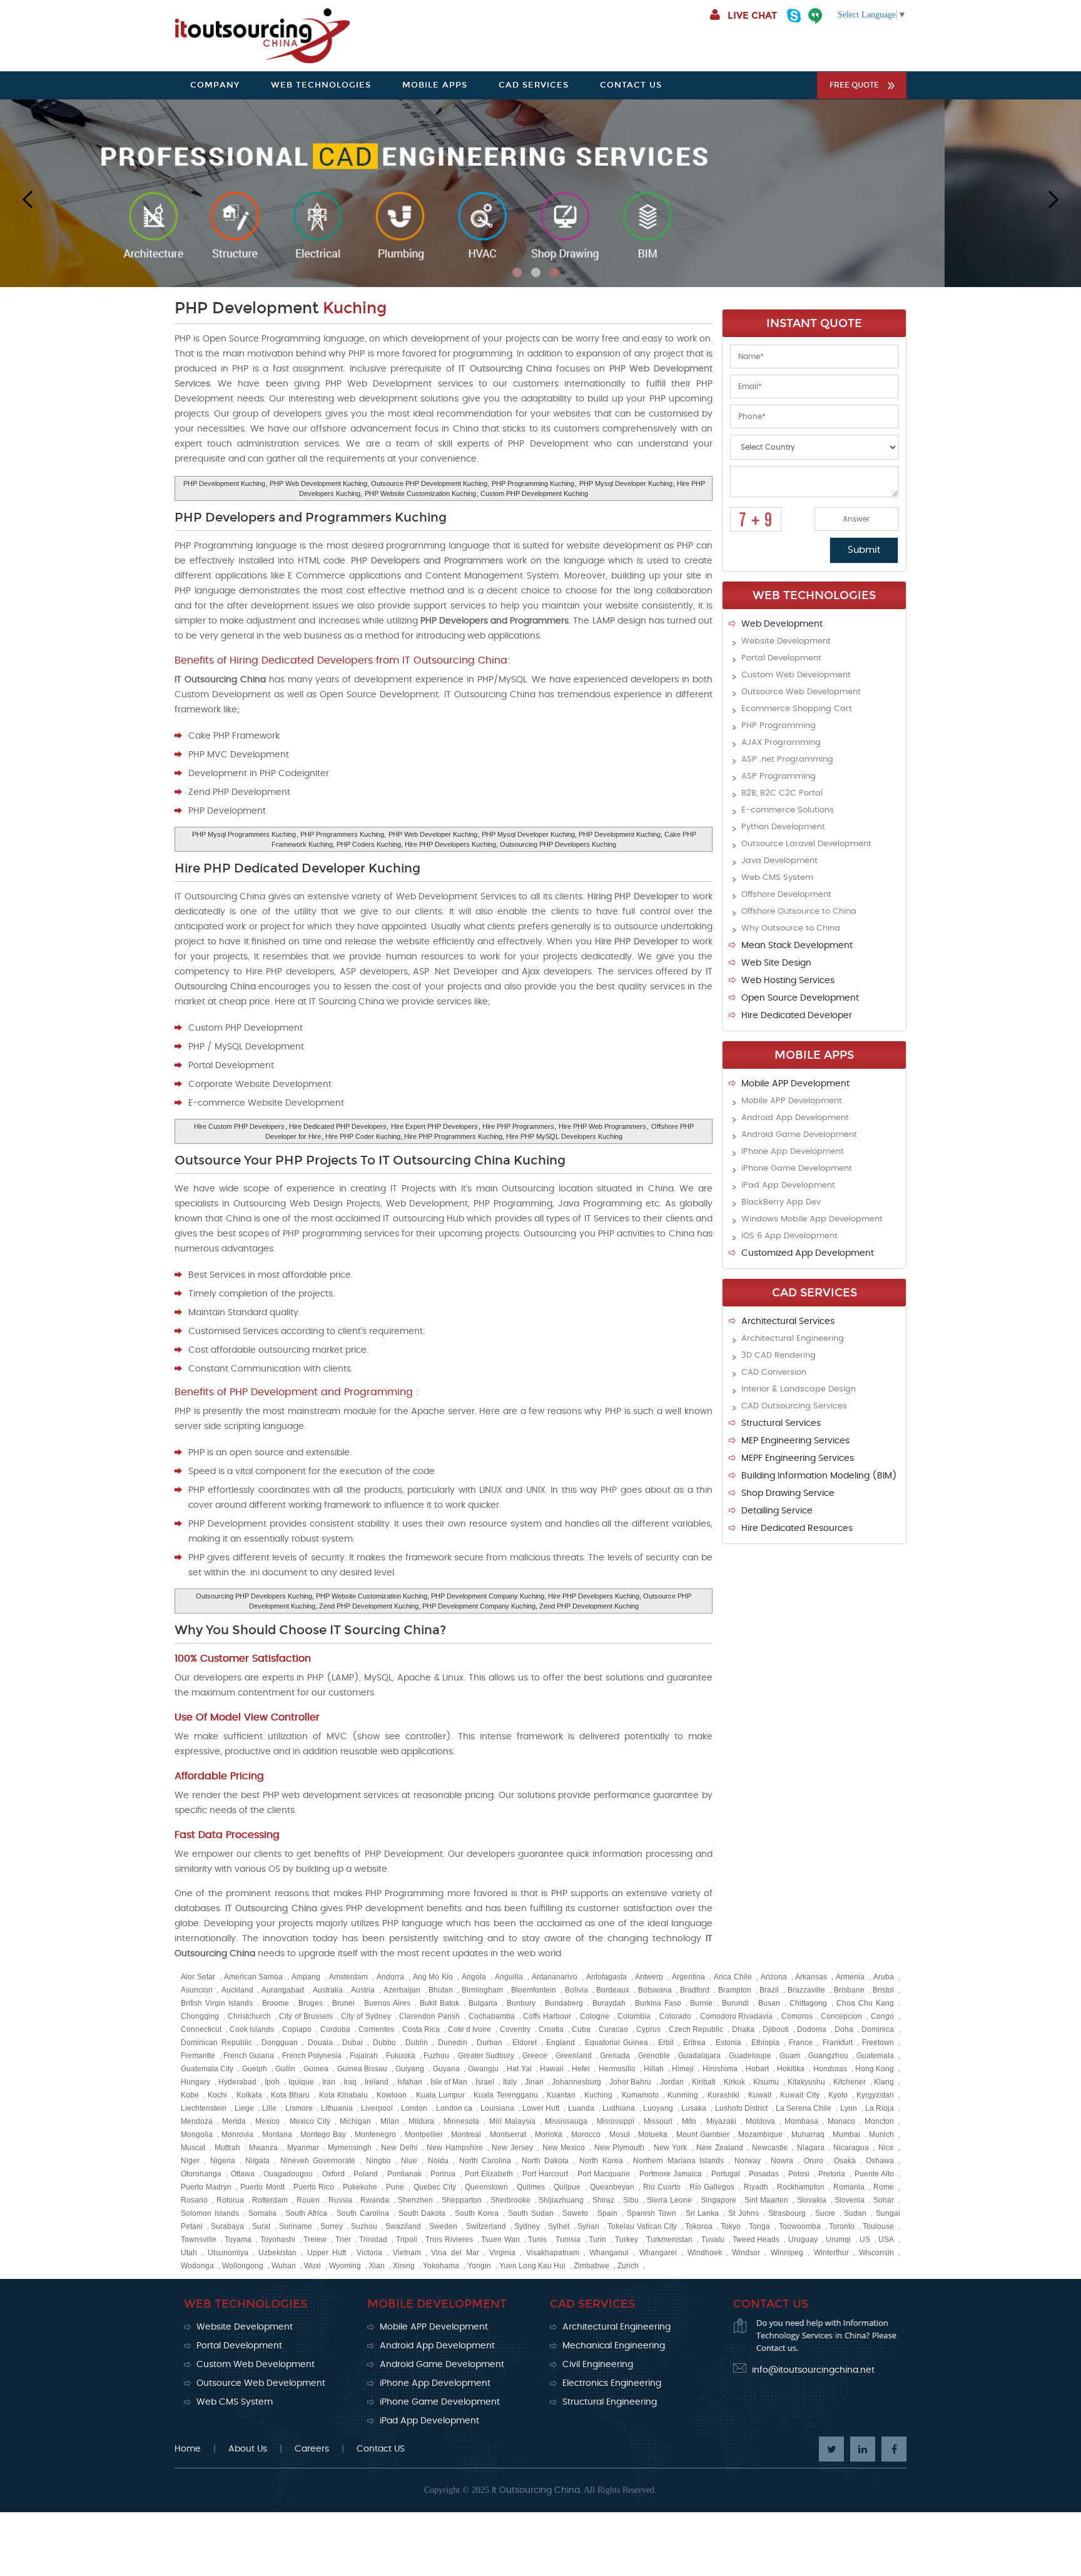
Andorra (390, 1977)
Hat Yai (519, 2069)
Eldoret (525, 2043)
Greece (535, 2056)
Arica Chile (733, 1977)
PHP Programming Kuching (533, 483)
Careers (312, 2449)
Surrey (332, 2226)
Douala (320, 2043)
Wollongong (243, 2266)
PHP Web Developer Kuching (433, 834)
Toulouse (878, 2226)
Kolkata (249, 2095)
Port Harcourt (546, 2174)
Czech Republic (696, 2029)
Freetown (878, 2043)
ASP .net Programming (787, 760)
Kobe (190, 2095)
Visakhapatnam (553, 2253)
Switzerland (486, 2226)
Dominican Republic (216, 2043)
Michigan (355, 2121)
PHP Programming (779, 726)
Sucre (825, 2213)
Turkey (627, 2240)
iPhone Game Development (797, 1169)
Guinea (316, 2069)
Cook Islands (252, 2029)
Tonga (759, 2226)
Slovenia (850, 2200)
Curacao (613, 2029)
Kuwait (760, 2095)
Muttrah (227, 2148)
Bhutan (441, 1990)
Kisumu (766, 2082)
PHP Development (281, 308)
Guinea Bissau (362, 2069)
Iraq (350, 2082)
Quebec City (435, 2187)
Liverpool (377, 2108)
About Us (248, 2449)
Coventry (515, 2029)
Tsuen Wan (500, 2240)
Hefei (581, 2069)
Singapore (718, 2200)
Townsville (199, 2240)
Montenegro (375, 2134)
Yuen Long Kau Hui (532, 2266)
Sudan (855, 2213)
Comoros (797, 2016)
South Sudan (531, 2213)
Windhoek (705, 2253)
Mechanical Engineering (614, 2346)
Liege (244, 2108)
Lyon (849, 2108)
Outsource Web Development (801, 692)
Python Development (783, 827)
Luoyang (658, 2108)
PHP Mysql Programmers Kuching (244, 834)
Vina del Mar (455, 2253)
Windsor (746, 2253)
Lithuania (337, 2108)
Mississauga (566, 2121)
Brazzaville (806, 1990)
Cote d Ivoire (469, 2029)
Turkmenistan (669, 2240)
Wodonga (197, 2266)
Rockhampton (801, 2187)
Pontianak (404, 2174)
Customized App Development (808, 1253)
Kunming (683, 2095)
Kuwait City (799, 2095)
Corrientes (376, 2029)
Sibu (631, 2200)
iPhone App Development (793, 1152)
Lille (269, 2108)
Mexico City (310, 2121)
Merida (234, 2121)
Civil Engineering (598, 2365)
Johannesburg (576, 2082)
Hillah (654, 2069)
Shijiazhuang (561, 2200)
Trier (343, 2240)
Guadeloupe (750, 2056)
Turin (597, 2240)
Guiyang (410, 2069)
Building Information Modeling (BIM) (819, 1476)
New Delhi (399, 2148)
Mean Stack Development (797, 946)
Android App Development (795, 1118)
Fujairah (364, 2056)
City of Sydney (366, 2016)
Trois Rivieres (449, 2240)
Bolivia (576, 1990)
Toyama (238, 2240)
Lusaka (694, 2108)
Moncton (879, 2121)
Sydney (527, 2226)
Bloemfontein (534, 1990)
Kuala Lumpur (440, 2095)
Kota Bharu (290, 2095)
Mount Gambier (703, 2134)
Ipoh (272, 2082)
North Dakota (546, 2161)
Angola (474, 1977)
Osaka (845, 2161)
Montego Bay (323, 2134)
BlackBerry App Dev (781, 1202)
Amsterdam (348, 1977)
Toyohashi (278, 2240)
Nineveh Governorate (318, 2161)
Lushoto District (741, 2108)
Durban (490, 2043)
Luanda (581, 2108)
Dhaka (743, 2029)
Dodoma (812, 2029)
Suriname (296, 2226)
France (801, 2043)
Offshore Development (786, 895)
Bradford (695, 1990)
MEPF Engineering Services (798, 1458)
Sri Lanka (703, 2213)
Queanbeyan (612, 2187)
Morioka (549, 2134)
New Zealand (720, 2148)
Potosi (799, 2174)
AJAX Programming (781, 743)
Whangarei (658, 2253)
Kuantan (561, 2095)
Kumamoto (640, 2095)
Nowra (782, 2161)
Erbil (666, 2043)
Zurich (628, 2266)
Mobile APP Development (795, 1084)
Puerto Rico (314, 2187)
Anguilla (509, 1977)
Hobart (757, 2069)
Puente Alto (875, 2174)
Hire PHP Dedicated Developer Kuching (297, 868)
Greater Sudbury (486, 2056)
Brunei (343, 2003)
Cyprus (648, 2029)
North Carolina (485, 2161)
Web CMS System (777, 878)
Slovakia (812, 2200)
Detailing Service (777, 1511)
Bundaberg (564, 2003)
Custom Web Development (796, 675)
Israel (485, 2082)
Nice (886, 2148)
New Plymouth (620, 2148)
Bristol (883, 1990)
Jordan (672, 2082)
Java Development (779, 861)
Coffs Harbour (547, 2016)
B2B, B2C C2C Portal (782, 793)
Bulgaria (483, 2003)
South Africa (306, 2213)
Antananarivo (555, 1977)
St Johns (744, 2213)
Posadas (764, 2174)
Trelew (315, 2240)
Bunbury (521, 2003)
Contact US (381, 2449)
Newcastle (770, 2148)
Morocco (586, 2134)
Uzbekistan (277, 2253)
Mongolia (197, 2134)
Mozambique (760, 2134)
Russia (340, 2200)
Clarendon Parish (429, 2016)
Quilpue (567, 2187)
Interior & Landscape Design (799, 1389)
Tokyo (731, 2226)
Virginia (502, 2253)
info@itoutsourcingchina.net (813, 2370)
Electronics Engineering (612, 2383)
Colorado (675, 2016)
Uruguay (803, 2240)
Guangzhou (828, 2056)
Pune (395, 2187)
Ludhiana (619, 2108)
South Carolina (363, 2213)
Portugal (726, 2174)
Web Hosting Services (788, 981)
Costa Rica (421, 2029)
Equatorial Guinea (617, 2043)
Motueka (653, 2134)
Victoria (369, 2253)
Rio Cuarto (662, 2187)
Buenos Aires (387, 2003)
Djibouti (776, 2029)
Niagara (811, 2148)
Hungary (195, 2082)
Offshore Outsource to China (799, 912)
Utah (189, 2253)
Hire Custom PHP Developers (239, 1126)
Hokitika (791, 2069)
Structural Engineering (610, 2402)
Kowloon (392, 2095)
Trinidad (373, 2240)
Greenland (574, 2056)
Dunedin (453, 2043)
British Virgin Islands (217, 2003)
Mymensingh (350, 2148)
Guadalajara (699, 2056)
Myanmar (303, 2148)
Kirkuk (734, 2082)
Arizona (774, 1977)
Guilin (285, 2069)
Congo (882, 2016)
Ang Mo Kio (433, 1977)
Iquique (301, 2082)
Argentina (688, 1977)
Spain (607, 2213)
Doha (844, 2029)
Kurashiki (723, 2095)
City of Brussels (306, 2016)
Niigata (257, 2161)
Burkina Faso (658, 2003)
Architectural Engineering (793, 1339)
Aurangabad (283, 1990)
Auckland (237, 1990)
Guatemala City (207, 2069)
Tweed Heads (756, 2240)
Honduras (830, 2069)
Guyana (446, 2069)
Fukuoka (401, 2056)
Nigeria (223, 2161)
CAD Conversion (774, 1372)
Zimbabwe (591, 2266)
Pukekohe (360, 2187)
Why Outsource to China (791, 928)
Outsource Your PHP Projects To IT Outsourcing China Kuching (370, 1160)
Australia (328, 1990)
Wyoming (345, 2266)
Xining (404, 2266)
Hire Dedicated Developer (797, 1016)
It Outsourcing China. (537, 2490)
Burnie (701, 2003)
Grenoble (654, 2056)
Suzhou (364, 2226)
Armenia (850, 1977)
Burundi (735, 2003)
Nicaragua (851, 2148)
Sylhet (559, 2226)
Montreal (466, 2134)
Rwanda (375, 2200)
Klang (884, 2082)
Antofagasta (606, 1977)
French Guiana (249, 2056)
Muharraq (808, 2134)
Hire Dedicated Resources (797, 1528)
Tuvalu (713, 2240)
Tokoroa (699, 2226)
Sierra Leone (669, 2200)
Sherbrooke (510, 2200)
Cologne (595, 2016)
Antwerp (649, 1977)
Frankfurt (838, 2043)
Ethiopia (765, 2043)
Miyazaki (721, 2121)
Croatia (551, 2029)
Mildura (421, 2121)
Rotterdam (270, 2200)
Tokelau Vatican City (642, 2226)
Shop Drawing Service (788, 1493)
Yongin (479, 2266)
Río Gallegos (712, 2187)
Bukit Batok (439, 2003)
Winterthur (831, 2253)
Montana (277, 2134)
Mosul (620, 2134)
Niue (409, 2161)
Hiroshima (720, 2069)
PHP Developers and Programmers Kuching (311, 517)
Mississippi (616, 2121)
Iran (329, 2082)
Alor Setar (198, 1977)
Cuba (581, 2029)
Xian (377, 2266)
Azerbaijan (402, 1990)
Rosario (194, 2200)
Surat (261, 2226)
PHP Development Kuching (224, 483)
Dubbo (384, 2043)
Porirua (443, 2174)
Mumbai (846, 2134)
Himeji (683, 2069)
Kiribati (704, 2082)
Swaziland (403, 2226)
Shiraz (603, 2200)
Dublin (417, 2043)
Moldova (760, 2121)
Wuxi (312, 2266)
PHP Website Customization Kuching (420, 493)
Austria (363, 1990)
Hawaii (552, 2069)
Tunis (537, 2240)
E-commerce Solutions (788, 810)
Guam (790, 2056)
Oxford (333, 2174)
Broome (276, 2003)
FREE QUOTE (854, 85)
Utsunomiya (228, 2253)
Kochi (217, 2095)
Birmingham (482, 1990)
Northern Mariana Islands (678, 2161)
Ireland (377, 2082)
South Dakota (422, 2213)
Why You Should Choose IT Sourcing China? (310, 1630)
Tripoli (407, 2240)
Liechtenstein (204, 2108)
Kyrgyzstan (875, 2095)
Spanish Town (652, 2213)
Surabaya (227, 2226)
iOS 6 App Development (789, 1236)
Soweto (575, 2213)
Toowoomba (800, 2226)
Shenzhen (415, 2200)
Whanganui (609, 2253)
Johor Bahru (630, 2082)
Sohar (884, 2200)
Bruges (311, 2003)
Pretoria (832, 2174)
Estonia (728, 2043)
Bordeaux (613, 1990)
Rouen (308, 2200)
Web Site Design (776, 963)
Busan (769, 2003)
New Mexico (564, 2148)
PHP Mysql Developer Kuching (626, 483)
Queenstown (486, 2187)
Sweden (443, 2226)
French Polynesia (312, 2056)
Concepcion (841, 2016)
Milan (390, 2121)
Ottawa (243, 2174)
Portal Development (781, 658)
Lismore (299, 2108)
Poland (366, 2174)
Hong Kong (875, 2069)
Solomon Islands (210, 2213)
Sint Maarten (766, 2200)
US (865, 2240)
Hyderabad (237, 2082)
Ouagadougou (288, 2174)
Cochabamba (492, 2016)
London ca (454, 2108)
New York (671, 2148)
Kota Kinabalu (343, 2095)
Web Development (782, 624)
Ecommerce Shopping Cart (797, 709)
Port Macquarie (604, 2174)
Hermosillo (617, 2069)
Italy (510, 2082)
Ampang (306, 1977)
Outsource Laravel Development (806, 844)
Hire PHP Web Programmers (602, 1126)
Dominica (878, 2029)
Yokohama (441, 2266)
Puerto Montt (262, 2187)
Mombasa (801, 2121)
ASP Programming (779, 776)
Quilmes (531, 2187)
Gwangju (483, 2069)
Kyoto (838, 2095)
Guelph (255, 2069)
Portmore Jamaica (671, 2174)
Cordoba (335, 2029)
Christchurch (249, 2016)
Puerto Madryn (206, 2187)
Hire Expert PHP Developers (434, 1126)
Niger (190, 2161)
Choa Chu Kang (865, 2003)
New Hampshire (455, 2148)
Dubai (353, 2043)
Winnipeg (787, 2253)
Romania (849, 2187)
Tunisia (568, 2240)
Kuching (598, 2095)
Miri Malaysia (512, 2121)
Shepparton (462, 2200)
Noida (438, 2161)
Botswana (655, 1990)
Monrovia (237, 2134)
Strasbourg (787, 2213)
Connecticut (201, 2029)
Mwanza (263, 2148)
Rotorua (230, 2200)
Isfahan (410, 2082)
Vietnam (407, 2253)
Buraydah (609, 2003)
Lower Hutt (541, 2108)
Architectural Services (788, 1321)
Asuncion (197, 1990)
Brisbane (849, 1990)
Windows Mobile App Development (812, 1219)
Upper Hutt (327, 2253)
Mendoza (197, 2121)
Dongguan (280, 2043)
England (561, 2043)
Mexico (267, 2121)
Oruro (814, 2161)
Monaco (841, 2121)
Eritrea (694, 2043)
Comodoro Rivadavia (737, 2016)
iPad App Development (788, 1185)
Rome (884, 2187)
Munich (881, 2134)
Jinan (534, 2082)
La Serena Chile (804, 2108)
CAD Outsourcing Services (794, 1406)
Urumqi (838, 2240)
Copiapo (297, 2029)
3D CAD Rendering (779, 1356)
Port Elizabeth (489, 2174)
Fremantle (198, 2056)
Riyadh (756, 2187)
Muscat (193, 2148)
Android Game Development (799, 1135)
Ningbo (378, 2161)
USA (886, 2240)
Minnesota (461, 2121)
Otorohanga (201, 2174)
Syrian (588, 2226)
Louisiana (497, 2108)
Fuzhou (436, 2056)
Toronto (842, 2226)
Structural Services (781, 1423)
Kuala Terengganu (505, 2095)
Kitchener (850, 2082)
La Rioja (880, 2108)
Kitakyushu (806, 2082)
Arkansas (811, 1977)
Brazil (769, 1990)
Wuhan (284, 2266)
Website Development (786, 641)
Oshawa (880, 2161)
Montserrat (508, 2134)
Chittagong (808, 2003)
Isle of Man (449, 2082)
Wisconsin (876, 2253)
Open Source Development (800, 998)
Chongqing (200, 2016)
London (414, 2108)
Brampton (735, 1990)
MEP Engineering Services (795, 1441)
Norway (748, 2161)
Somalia (262, 2213)
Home (188, 2449)
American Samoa (254, 1977)
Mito (689, 2121)
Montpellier (424, 2134)
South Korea (477, 2213)
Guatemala (875, 2056)
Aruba (884, 1977)
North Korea (601, 2161)
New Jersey (512, 2148)
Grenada (615, 2056)
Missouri (658, 2121)
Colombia (634, 2016)
